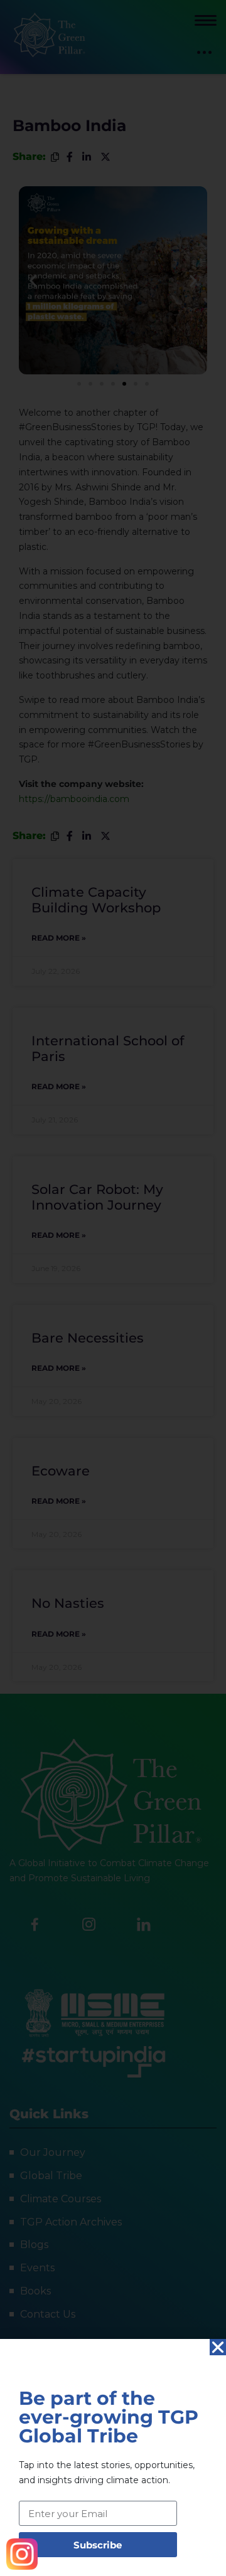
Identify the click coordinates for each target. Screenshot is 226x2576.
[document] (113, 1288)
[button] (218, 2347)
